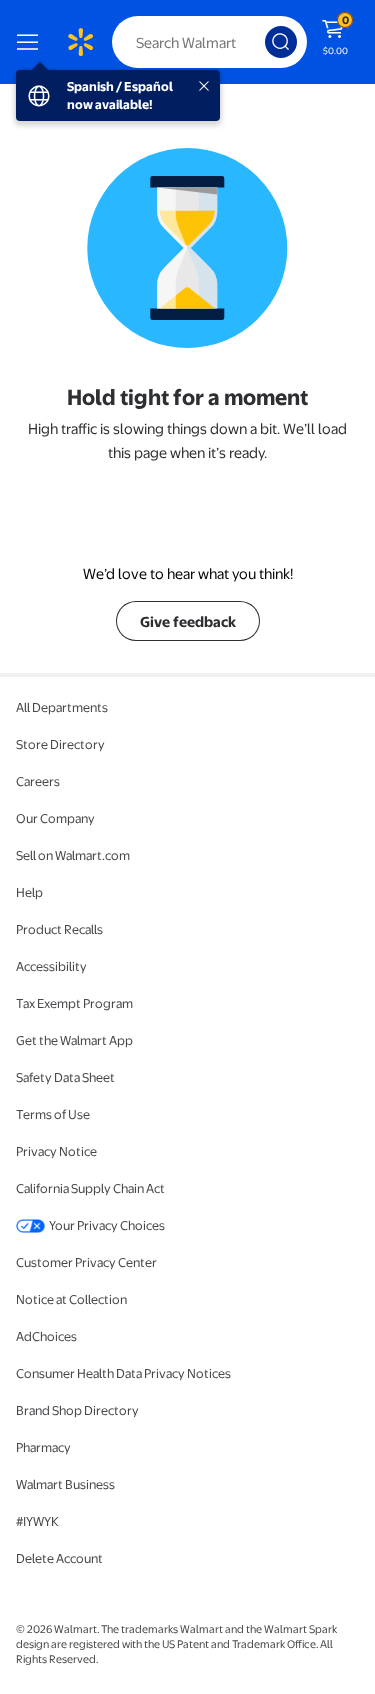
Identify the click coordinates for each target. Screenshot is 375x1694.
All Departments (62, 707)
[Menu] (32, 42)
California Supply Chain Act (90, 1188)
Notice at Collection (71, 1299)
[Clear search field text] (255, 42)
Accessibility (51, 966)
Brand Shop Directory (77, 1410)
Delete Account (59, 1558)
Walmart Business (65, 1484)
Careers (38, 781)
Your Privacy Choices (107, 1225)
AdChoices (46, 1336)
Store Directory (60, 744)
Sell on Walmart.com (73, 855)
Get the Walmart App (74, 1040)
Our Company (55, 818)
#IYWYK (37, 1521)
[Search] (281, 42)
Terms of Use (53, 1114)
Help (29, 892)
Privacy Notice (56, 1151)
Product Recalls (59, 929)
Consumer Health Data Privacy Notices (123, 1373)
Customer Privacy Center (86, 1262)
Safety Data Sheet (65, 1077)
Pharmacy (43, 1447)
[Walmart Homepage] (80, 42)
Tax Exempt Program (74, 1003)
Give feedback (188, 621)
